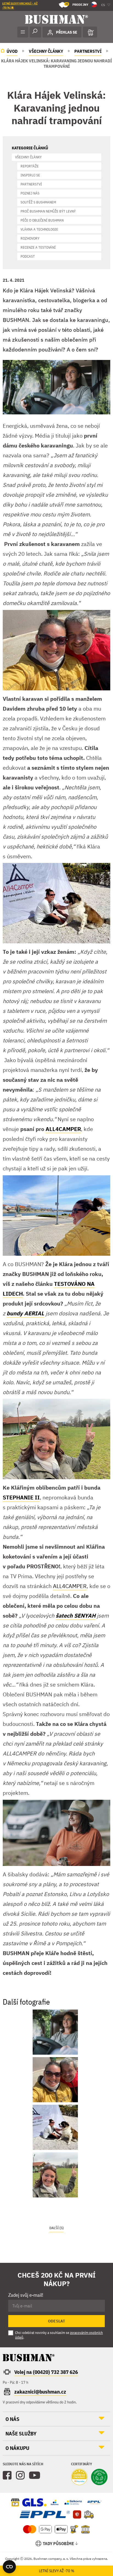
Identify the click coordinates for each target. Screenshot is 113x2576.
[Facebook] (7, 2475)
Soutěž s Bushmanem (38, 202)
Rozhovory (30, 238)
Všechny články (28, 157)
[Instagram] (20, 2475)
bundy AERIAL (25, 1313)
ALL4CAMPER (63, 1129)
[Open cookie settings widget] (9, 2567)
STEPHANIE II (21, 1497)
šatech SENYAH (76, 1616)
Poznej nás (30, 193)
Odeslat (56, 2321)
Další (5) (56, 2228)
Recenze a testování (38, 247)
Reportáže (30, 166)
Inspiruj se (30, 175)
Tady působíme (58, 2543)
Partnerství (31, 184)
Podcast (28, 256)
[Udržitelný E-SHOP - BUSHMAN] (99, 2478)
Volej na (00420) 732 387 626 (46, 2372)
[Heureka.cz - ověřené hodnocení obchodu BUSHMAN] (79, 2478)
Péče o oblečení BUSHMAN (42, 220)
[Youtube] (35, 2475)
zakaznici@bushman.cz (40, 2392)
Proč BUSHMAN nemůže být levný (48, 211)
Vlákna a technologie (39, 229)
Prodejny (77, 4)
